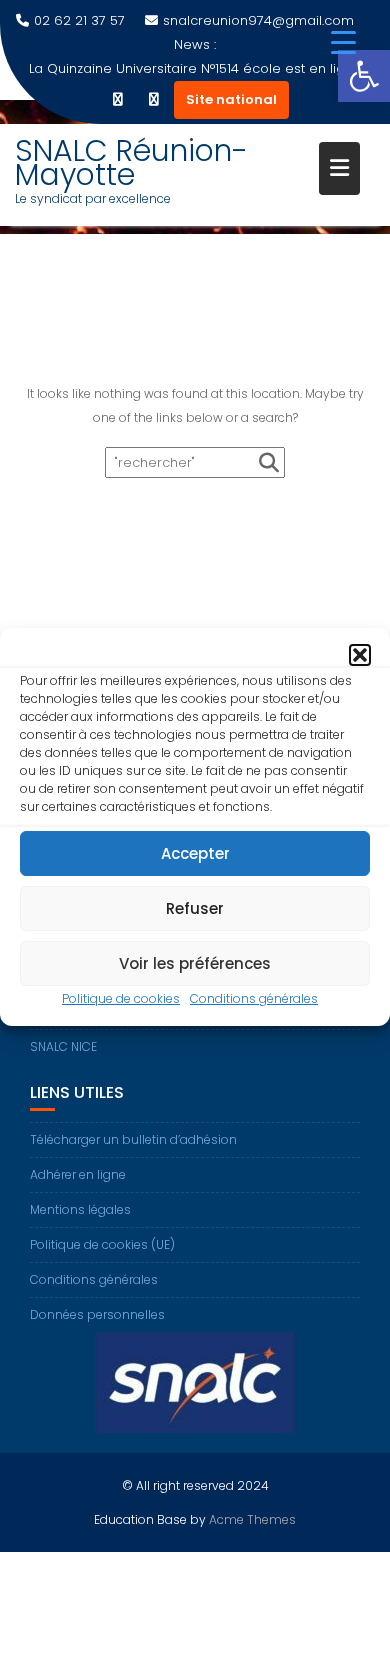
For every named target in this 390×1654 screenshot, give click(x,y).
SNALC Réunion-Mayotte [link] (131, 162)
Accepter (195, 853)
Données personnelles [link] (97, 1314)
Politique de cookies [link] (121, 998)
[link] (364, 76)
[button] (360, 655)
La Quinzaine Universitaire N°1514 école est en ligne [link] (195, 68)
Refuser (195, 908)
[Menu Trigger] (343, 42)
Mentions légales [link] (80, 1209)
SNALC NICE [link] (63, 1046)
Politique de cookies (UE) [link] (102, 1244)
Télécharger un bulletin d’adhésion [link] (133, 1139)
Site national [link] (231, 99)
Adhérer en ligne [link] (78, 1174)
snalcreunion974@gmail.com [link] (258, 20)
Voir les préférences (195, 963)
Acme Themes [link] (252, 1519)
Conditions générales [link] (254, 998)
